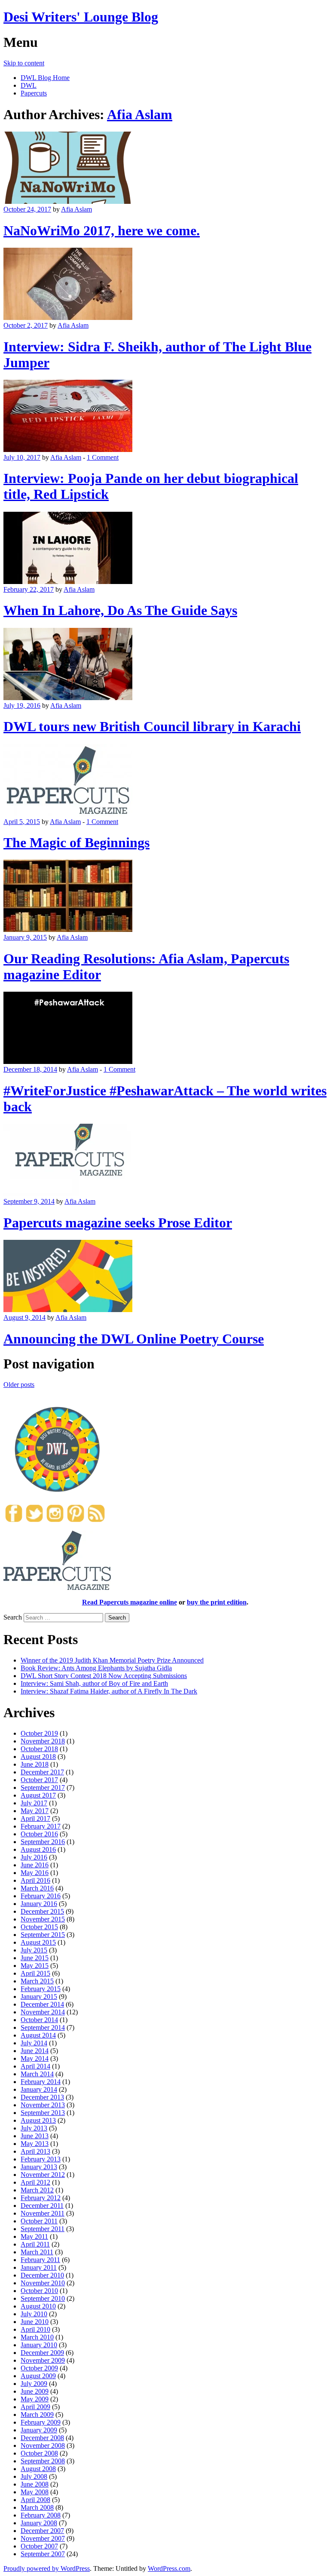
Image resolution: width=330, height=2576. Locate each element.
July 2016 (34, 1857)
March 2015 (37, 1981)
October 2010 (39, 2291)
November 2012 (43, 2175)
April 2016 (35, 1880)
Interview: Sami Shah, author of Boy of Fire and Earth (94, 1683)
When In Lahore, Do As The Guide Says (120, 610)
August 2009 (38, 2376)
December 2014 (42, 2004)
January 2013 (39, 2167)
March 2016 (37, 1888)
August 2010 (38, 2306)
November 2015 (43, 1919)
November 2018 (43, 1741)
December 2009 (42, 2353)
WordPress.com (169, 2568)
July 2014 (34, 2043)
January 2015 (39, 1997)
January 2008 (39, 2523)
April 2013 (35, 2151)
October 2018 (39, 1749)
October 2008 (39, 2453)
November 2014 (43, 2012)
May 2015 (35, 1966)
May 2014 (35, 2058)
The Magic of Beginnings (76, 842)
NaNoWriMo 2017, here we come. (102, 231)
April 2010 (35, 2329)
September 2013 (43, 2113)
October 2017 (39, 1780)
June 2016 (35, 1865)
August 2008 (38, 2469)
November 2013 (43, 2105)
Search (13, 1617)
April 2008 (35, 2500)
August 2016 (38, 1849)
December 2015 (42, 1911)
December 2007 (42, 2531)
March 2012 (37, 2190)
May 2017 (35, 1811)
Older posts (19, 1385)
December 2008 (42, 2438)
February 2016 (41, 1896)
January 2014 (39, 2089)
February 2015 (41, 1989)
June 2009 (35, 2391)
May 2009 (35, 2399)
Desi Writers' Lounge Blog (81, 17)
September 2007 (43, 2554)
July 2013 (34, 2128)
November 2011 (43, 2213)
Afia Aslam (140, 114)
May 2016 (35, 1873)
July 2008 (34, 2476)
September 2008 (43, 2461)
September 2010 (43, 2298)
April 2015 (35, 1973)
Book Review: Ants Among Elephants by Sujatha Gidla (96, 1668)
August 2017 (38, 1795)
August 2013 (38, 2120)
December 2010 (42, 2275)
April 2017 (35, 1818)
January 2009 (39, 2430)
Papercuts (34, 93)
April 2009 (35, 2407)
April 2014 (35, 2066)
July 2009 (34, 2384)
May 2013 (35, 2144)
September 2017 (43, 1788)
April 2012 (35, 2182)
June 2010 (35, 2322)
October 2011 (39, 2221)
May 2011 (34, 2236)
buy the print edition (217, 1602)
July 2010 (34, 2314)
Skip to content (24, 63)
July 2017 (34, 1803)
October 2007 (39, 2546)
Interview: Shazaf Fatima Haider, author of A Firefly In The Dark (109, 1691)
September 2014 (43, 2027)
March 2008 (37, 2507)
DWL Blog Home (45, 78)
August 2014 (38, 2035)
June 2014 (35, 2051)
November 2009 (43, 2360)
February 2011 (40, 2260)
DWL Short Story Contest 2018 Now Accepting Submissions (104, 1676)
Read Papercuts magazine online (130, 1602)
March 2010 (37, 2337)
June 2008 (35, 2484)
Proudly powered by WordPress (47, 2568)
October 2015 (39, 1927)
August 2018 (38, 1757)
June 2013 (35, 2136)
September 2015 (43, 1935)
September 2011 (43, 2229)
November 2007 (43, 2538)
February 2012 (41, 2198)
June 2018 (35, 1764)
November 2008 (43, 2445)
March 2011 (37, 2252)
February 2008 (41, 2515)
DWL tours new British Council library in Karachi (152, 726)
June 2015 (35, 1958)
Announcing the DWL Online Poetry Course (134, 1339)
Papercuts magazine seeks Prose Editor (118, 1223)
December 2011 (42, 2206)
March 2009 (37, 2415)
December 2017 (42, 1772)
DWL (29, 85)
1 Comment (103, 457)
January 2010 (39, 2345)
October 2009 (39, 2368)
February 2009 (41, 2422)
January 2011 (39, 2267)
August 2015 (38, 1942)
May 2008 (35, 2492)
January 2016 (39, 1904)
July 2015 (34, 1950)
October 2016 (39, 1834)
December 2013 (42, 2097)
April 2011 (35, 2244)
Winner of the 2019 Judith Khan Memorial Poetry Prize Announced (112, 1660)
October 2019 (39, 1733)
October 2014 (39, 2020)
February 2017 (41, 1826)
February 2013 (41, 2159)
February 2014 (41, 2082)
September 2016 (43, 1842)
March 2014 (37, 2074)
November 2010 (43, 2283)
